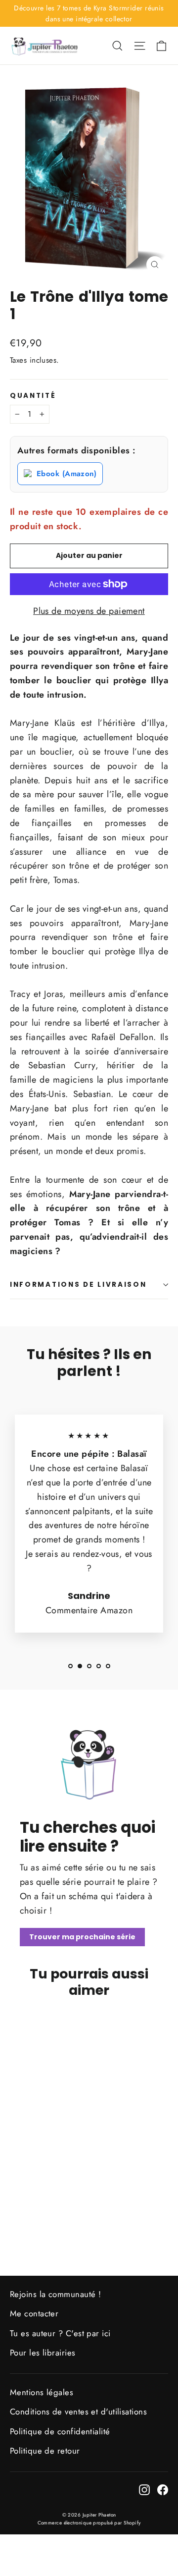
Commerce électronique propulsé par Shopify (89, 2523)
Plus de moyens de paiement (89, 611)
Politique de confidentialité (60, 2431)
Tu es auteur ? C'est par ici (60, 2333)
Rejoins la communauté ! (55, 2294)
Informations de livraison (78, 1285)
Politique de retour (45, 2451)
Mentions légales (42, 2392)
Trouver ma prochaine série (82, 1937)
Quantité (33, 396)
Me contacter (34, 2313)
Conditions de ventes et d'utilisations (78, 2412)
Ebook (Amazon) (67, 474)
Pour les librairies (43, 2353)
